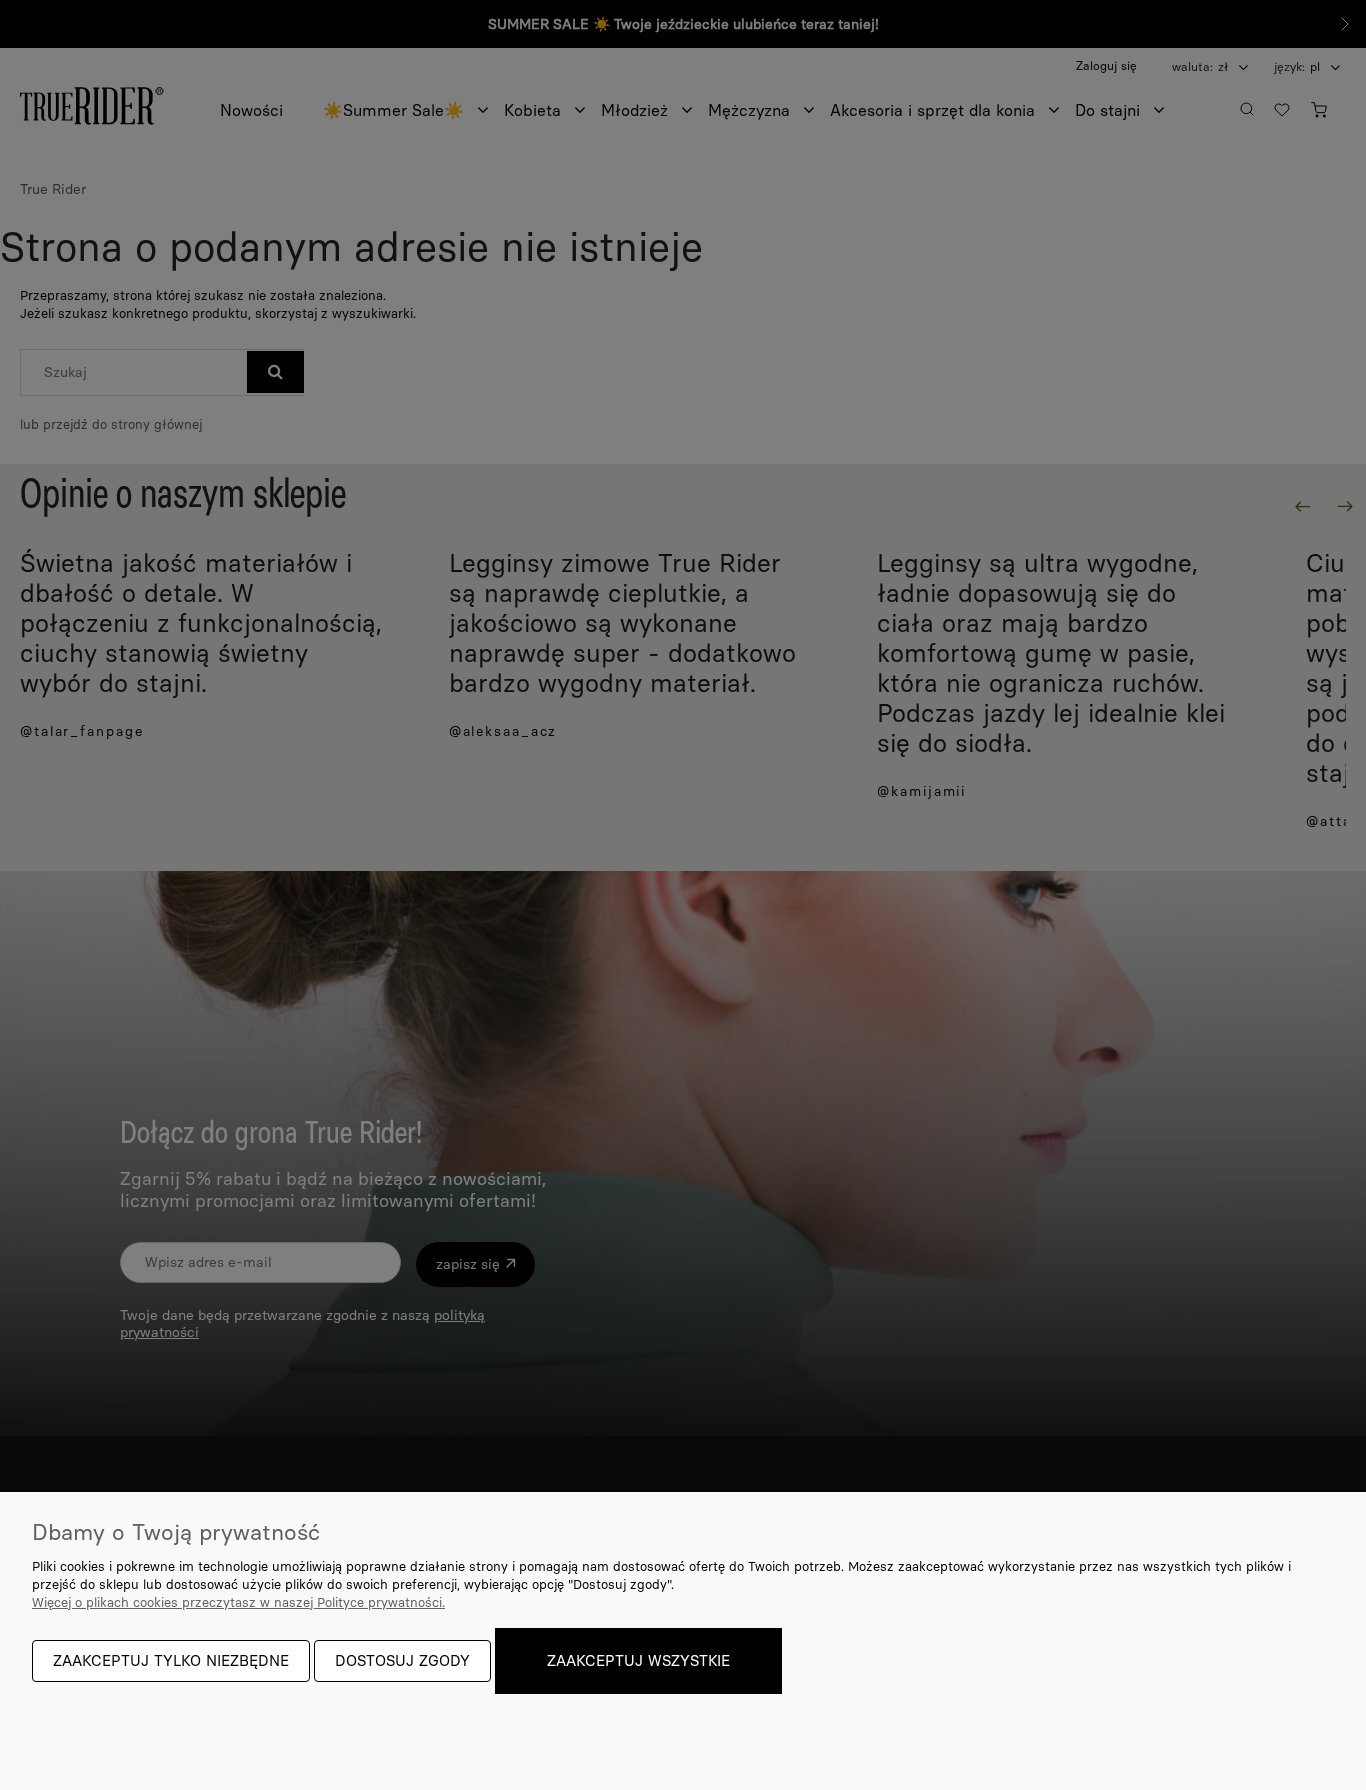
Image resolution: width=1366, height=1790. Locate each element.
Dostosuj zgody (402, 1661)
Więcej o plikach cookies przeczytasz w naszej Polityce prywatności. (238, 1602)
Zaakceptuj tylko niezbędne (171, 1661)
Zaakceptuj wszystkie (638, 1661)
